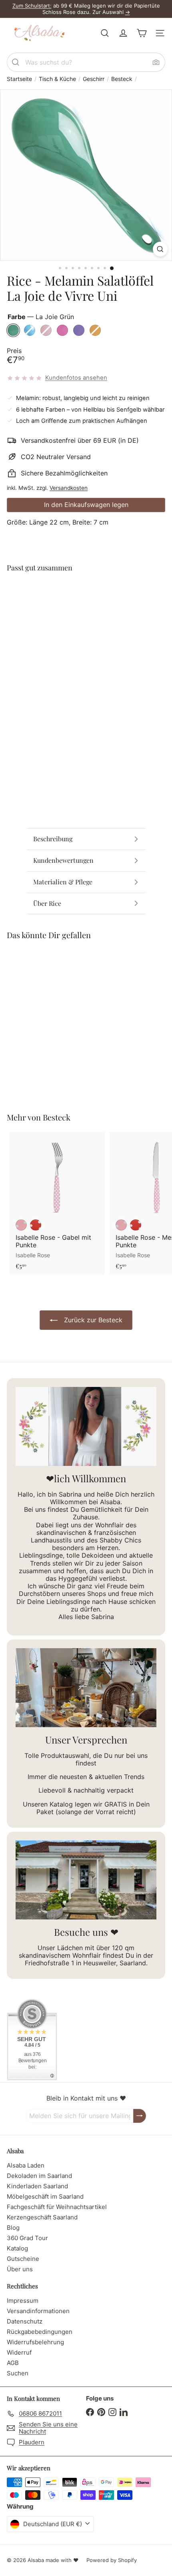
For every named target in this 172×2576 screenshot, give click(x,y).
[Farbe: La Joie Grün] (60, 594)
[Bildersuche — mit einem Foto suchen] (156, 62)
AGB (13, 2363)
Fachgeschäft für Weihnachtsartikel (57, 2207)
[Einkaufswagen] (142, 33)
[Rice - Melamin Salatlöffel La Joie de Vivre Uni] (86, 613)
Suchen (18, 2373)
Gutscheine (23, 2259)
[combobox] (86, 62)
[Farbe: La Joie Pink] (103, 594)
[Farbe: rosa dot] (121, 1225)
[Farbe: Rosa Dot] (21, 1225)
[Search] (16, 62)
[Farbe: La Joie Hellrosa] (88, 594)
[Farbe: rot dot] (136, 1225)
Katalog (17, 2248)
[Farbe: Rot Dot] (36, 1225)
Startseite (19, 79)
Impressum (23, 2301)
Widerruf (19, 2352)
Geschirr (94, 79)
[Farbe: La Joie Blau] (74, 594)
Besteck (122, 79)
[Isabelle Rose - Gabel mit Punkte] (57, 1203)
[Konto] (123, 33)
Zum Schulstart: (32, 6)
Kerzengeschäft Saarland (42, 2217)
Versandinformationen (38, 2311)
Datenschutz (25, 2321)
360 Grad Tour (27, 2238)
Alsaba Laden (26, 2165)
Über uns (20, 2269)
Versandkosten (69, 488)
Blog (13, 2228)
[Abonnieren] (140, 2116)
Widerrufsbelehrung (35, 2342)
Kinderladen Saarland (37, 2186)
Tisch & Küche (57, 79)
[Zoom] (160, 249)
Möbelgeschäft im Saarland (45, 2196)
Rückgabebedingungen (40, 2332)
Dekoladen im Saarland (39, 2176)
